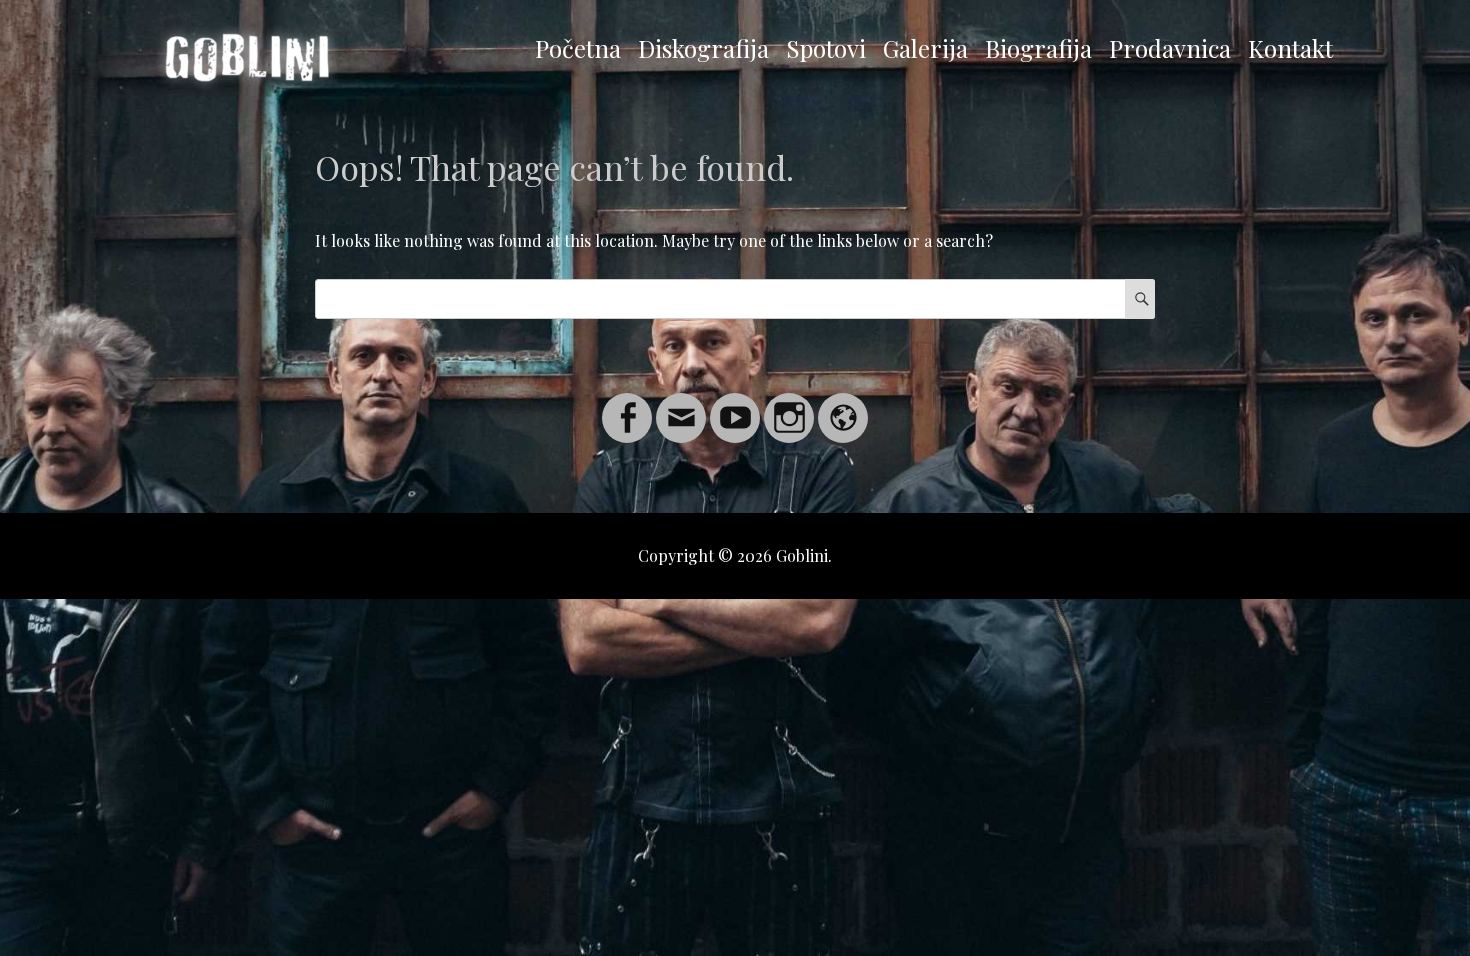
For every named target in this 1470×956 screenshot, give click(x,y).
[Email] (681, 405)
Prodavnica (1170, 48)
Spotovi (826, 48)
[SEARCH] (1140, 299)
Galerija (925, 48)
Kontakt (1290, 48)
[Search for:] (735, 298)
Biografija (1038, 48)
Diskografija (703, 48)
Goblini (802, 555)
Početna (578, 48)
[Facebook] (627, 405)
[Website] (843, 405)
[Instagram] (789, 405)
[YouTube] (735, 405)
